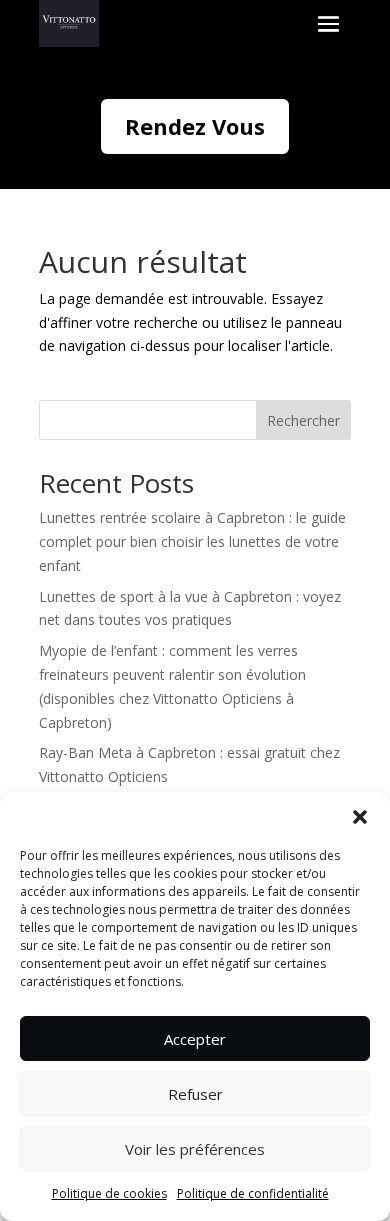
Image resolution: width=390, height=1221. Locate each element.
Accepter (195, 1039)
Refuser (195, 1094)
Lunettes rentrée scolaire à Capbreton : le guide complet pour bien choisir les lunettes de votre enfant (192, 541)
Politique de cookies (109, 1193)
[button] (360, 817)
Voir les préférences (195, 1149)
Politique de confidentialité (253, 1193)
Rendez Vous (195, 126)
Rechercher (303, 420)
